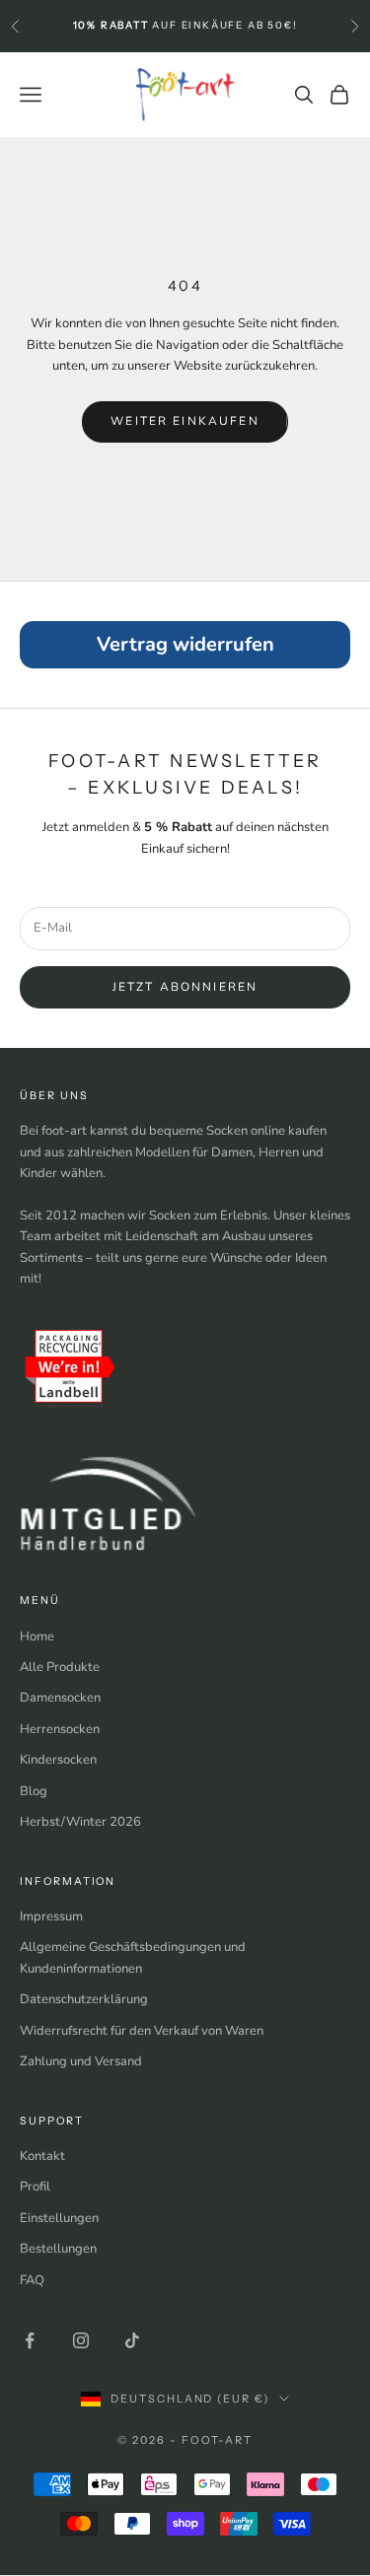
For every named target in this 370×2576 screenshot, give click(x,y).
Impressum (51, 1916)
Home (37, 1636)
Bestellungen (58, 2249)
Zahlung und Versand (81, 2061)
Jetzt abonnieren (185, 987)
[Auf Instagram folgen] (81, 2340)
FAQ (32, 2280)
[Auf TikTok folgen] (132, 2340)
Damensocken (60, 1698)
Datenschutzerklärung (84, 1999)
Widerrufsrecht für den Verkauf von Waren (142, 2031)
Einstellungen (59, 2218)
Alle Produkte (60, 1667)
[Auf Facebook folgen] (30, 2340)
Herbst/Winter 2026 (80, 1822)
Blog (34, 1791)
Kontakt (42, 2156)
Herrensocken (60, 1729)
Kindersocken (58, 1760)
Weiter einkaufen (185, 421)
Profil (35, 2187)
